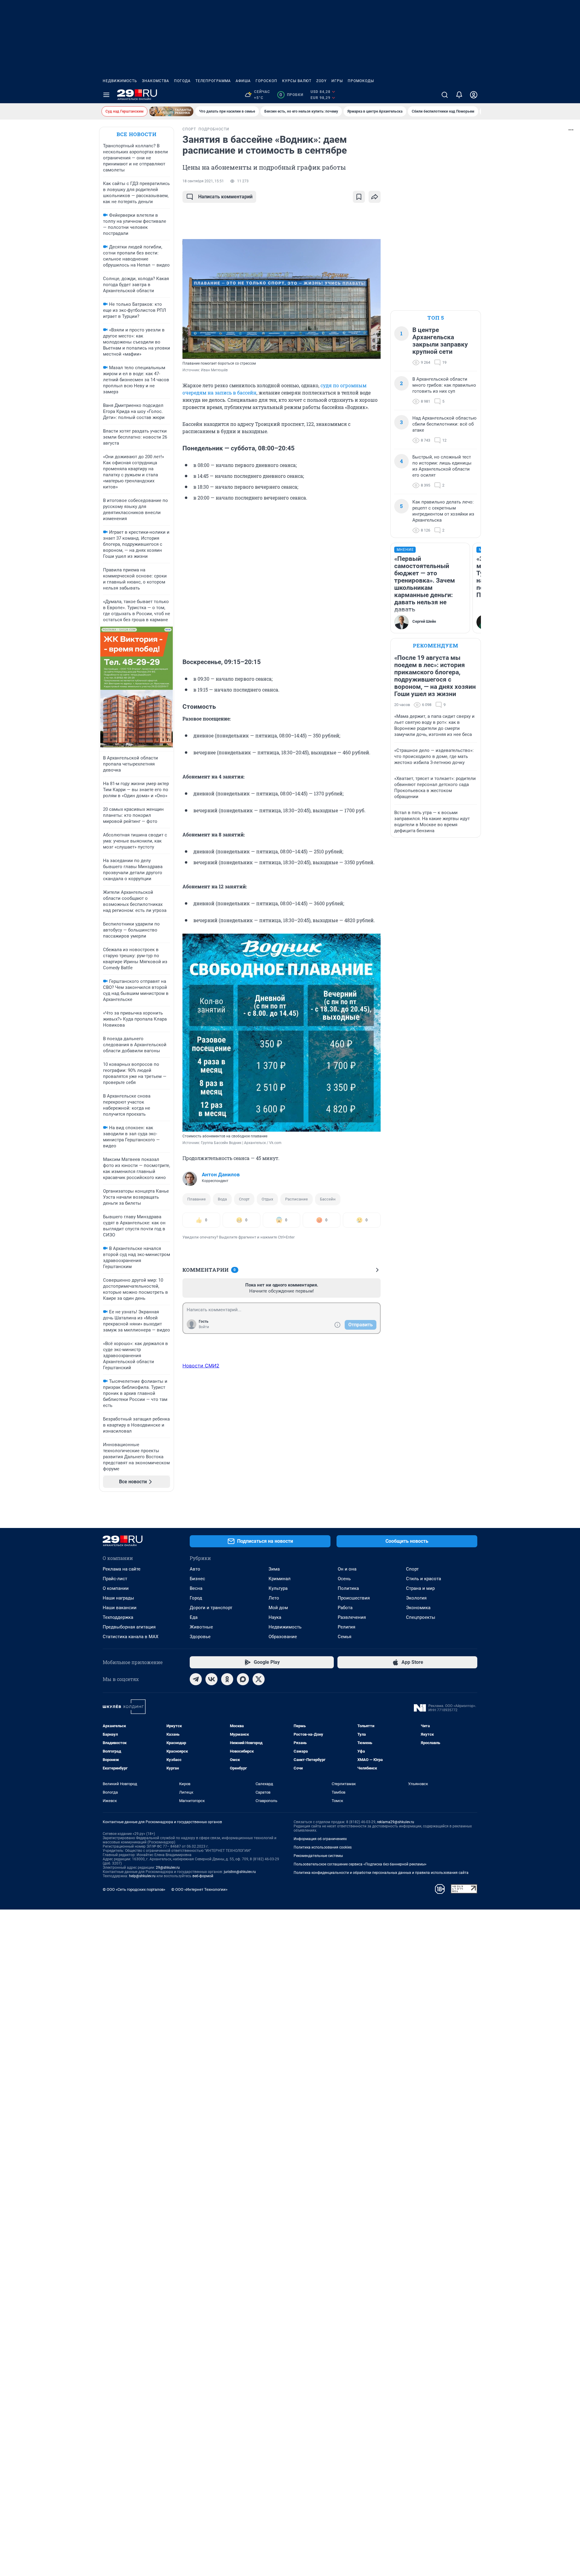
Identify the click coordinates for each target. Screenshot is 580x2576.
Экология (416, 1598)
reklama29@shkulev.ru (396, 1822)
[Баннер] (171, 111)
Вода (222, 1199)
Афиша (243, 81)
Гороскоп (266, 81)
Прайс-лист (115, 1579)
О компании (116, 1588)
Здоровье (200, 1637)
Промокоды (361, 81)
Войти (204, 1327)
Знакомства (156, 81)
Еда (194, 1617)
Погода (182, 81)
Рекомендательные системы (318, 1856)
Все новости (137, 134)
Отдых (267, 1199)
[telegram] (196, 1679)
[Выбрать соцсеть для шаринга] (375, 197)
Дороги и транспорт (211, 1608)
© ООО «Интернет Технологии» (199, 1889)
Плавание (197, 1199)
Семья (345, 1637)
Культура (278, 1588)
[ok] (227, 1679)
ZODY (321, 81)
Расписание (296, 1199)
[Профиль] (474, 95)
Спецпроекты (421, 1617)
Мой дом (278, 1608)
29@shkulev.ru (168, 1868)
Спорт (244, 1199)
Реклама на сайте (122, 1569)
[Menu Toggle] (106, 95)
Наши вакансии (120, 1608)
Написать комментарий (225, 197)
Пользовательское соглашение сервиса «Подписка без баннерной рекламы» (360, 1864)
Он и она (347, 1569)
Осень (344, 1579)
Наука (275, 1617)
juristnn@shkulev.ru (240, 1872)
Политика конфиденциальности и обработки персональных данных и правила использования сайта (381, 1873)
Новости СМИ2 (201, 1366)
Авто (195, 1569)
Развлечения (352, 1617)
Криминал (280, 1579)
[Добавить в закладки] (359, 197)
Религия (346, 1627)
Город (196, 1598)
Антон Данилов (221, 1175)
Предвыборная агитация (129, 1627)
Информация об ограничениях (320, 1839)
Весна (196, 1588)
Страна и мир (420, 1588)
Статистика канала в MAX (130, 1637)
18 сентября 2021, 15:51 (203, 181)
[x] (259, 1679)
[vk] (211, 1679)
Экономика (418, 1608)
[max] (243, 1679)
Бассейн (328, 1199)
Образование (283, 1637)
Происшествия (354, 1598)
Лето (274, 1598)
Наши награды (118, 1598)
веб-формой (203, 1876)
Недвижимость (120, 81)
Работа (345, 1608)
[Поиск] (445, 95)
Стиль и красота (424, 1579)
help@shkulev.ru (142, 1876)
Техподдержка (118, 1617)
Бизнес (197, 1579)
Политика (348, 1588)
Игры (337, 81)
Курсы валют (297, 81)
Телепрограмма (213, 81)
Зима (274, 1569)
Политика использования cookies (323, 1847)
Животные (201, 1627)
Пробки (291, 95)
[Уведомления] (459, 95)
